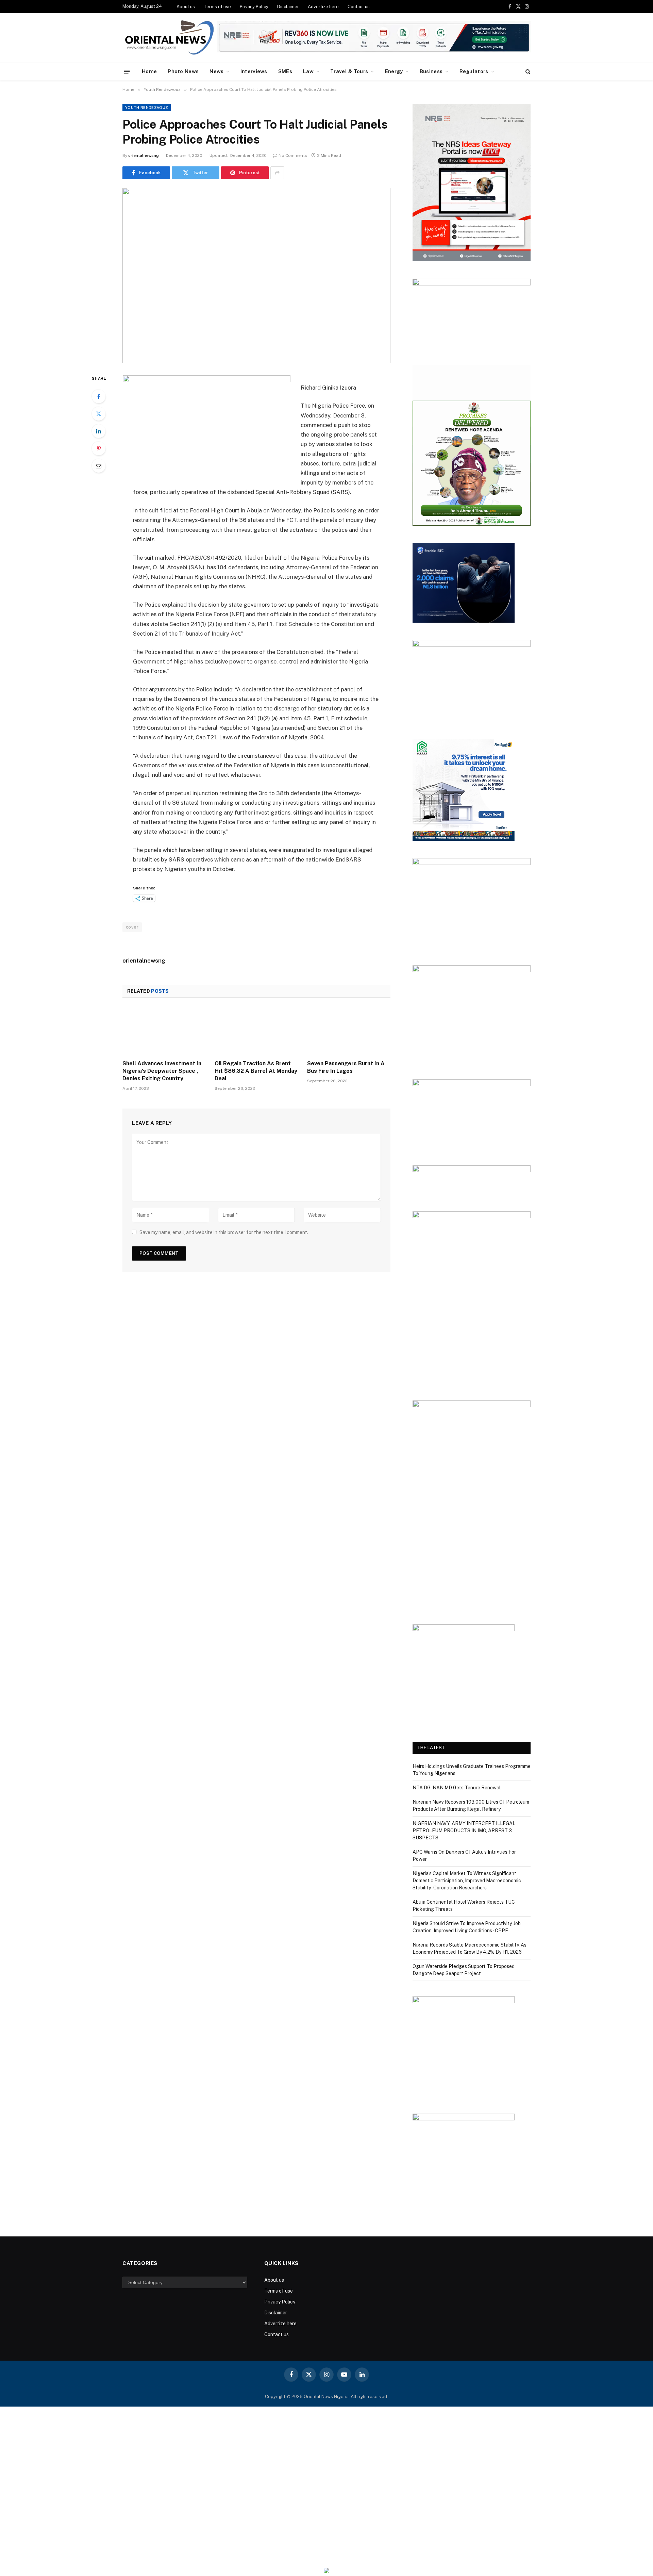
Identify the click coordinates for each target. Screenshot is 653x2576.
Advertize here (323, 7)
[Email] (99, 466)
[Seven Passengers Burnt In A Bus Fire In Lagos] (349, 1031)
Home (149, 71)
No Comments (293, 155)
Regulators (474, 71)
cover (132, 927)
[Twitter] (99, 414)
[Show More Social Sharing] (277, 173)
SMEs (285, 71)
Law (308, 71)
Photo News (183, 71)
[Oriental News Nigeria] (169, 38)
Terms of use (217, 7)
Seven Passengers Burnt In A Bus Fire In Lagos (346, 1067)
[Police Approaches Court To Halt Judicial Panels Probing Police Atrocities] (256, 275)
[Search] (527, 72)
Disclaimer (288, 7)
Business (431, 71)
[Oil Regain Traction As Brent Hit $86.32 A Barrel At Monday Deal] (256, 1031)
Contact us (359, 7)
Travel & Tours (349, 71)
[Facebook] (99, 396)
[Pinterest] (99, 448)
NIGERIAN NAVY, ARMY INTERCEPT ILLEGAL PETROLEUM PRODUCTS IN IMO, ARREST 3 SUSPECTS (464, 1831)
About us (186, 7)
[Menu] (127, 71)
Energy (394, 71)
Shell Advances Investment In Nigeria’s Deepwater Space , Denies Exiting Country (162, 1071)
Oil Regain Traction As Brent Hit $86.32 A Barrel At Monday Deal (256, 1071)
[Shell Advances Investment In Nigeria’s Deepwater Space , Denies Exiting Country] (164, 1031)
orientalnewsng (144, 155)
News (216, 71)
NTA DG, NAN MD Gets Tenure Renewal (457, 1788)
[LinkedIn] (99, 431)
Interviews (254, 71)
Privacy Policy (254, 7)
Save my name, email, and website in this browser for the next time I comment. (224, 1232)
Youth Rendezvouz (147, 108)
